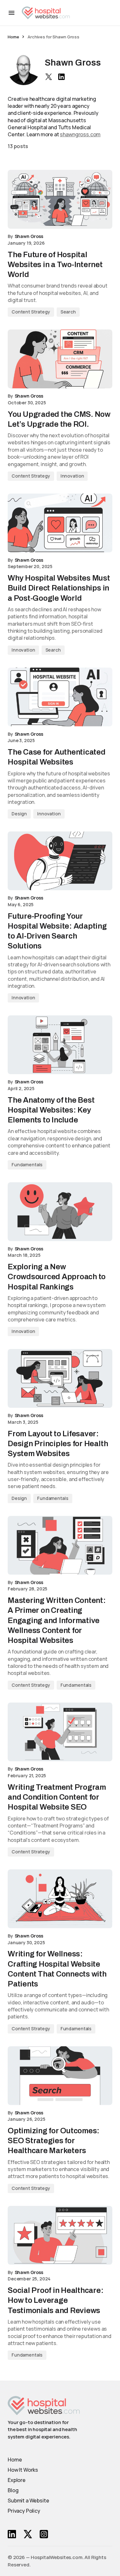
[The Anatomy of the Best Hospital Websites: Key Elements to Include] (60, 1045)
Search (68, 312)
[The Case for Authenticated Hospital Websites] (60, 697)
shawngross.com (80, 134)
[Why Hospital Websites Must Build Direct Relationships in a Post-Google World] (60, 523)
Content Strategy (31, 312)
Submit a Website (28, 2501)
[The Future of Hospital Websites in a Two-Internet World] (60, 199)
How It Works (23, 2470)
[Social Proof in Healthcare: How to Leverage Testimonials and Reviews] (60, 2235)
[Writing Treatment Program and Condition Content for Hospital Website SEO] (60, 1732)
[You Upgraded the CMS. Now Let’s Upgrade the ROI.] (60, 359)
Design (19, 814)
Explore (17, 2480)
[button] (12, 13)
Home (13, 37)
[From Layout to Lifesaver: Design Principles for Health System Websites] (60, 1378)
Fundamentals (27, 1165)
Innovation (72, 476)
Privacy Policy (24, 2511)
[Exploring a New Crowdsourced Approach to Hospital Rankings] (60, 1212)
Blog (13, 2490)
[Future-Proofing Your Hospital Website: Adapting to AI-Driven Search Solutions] (60, 861)
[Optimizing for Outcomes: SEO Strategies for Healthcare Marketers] (60, 2076)
